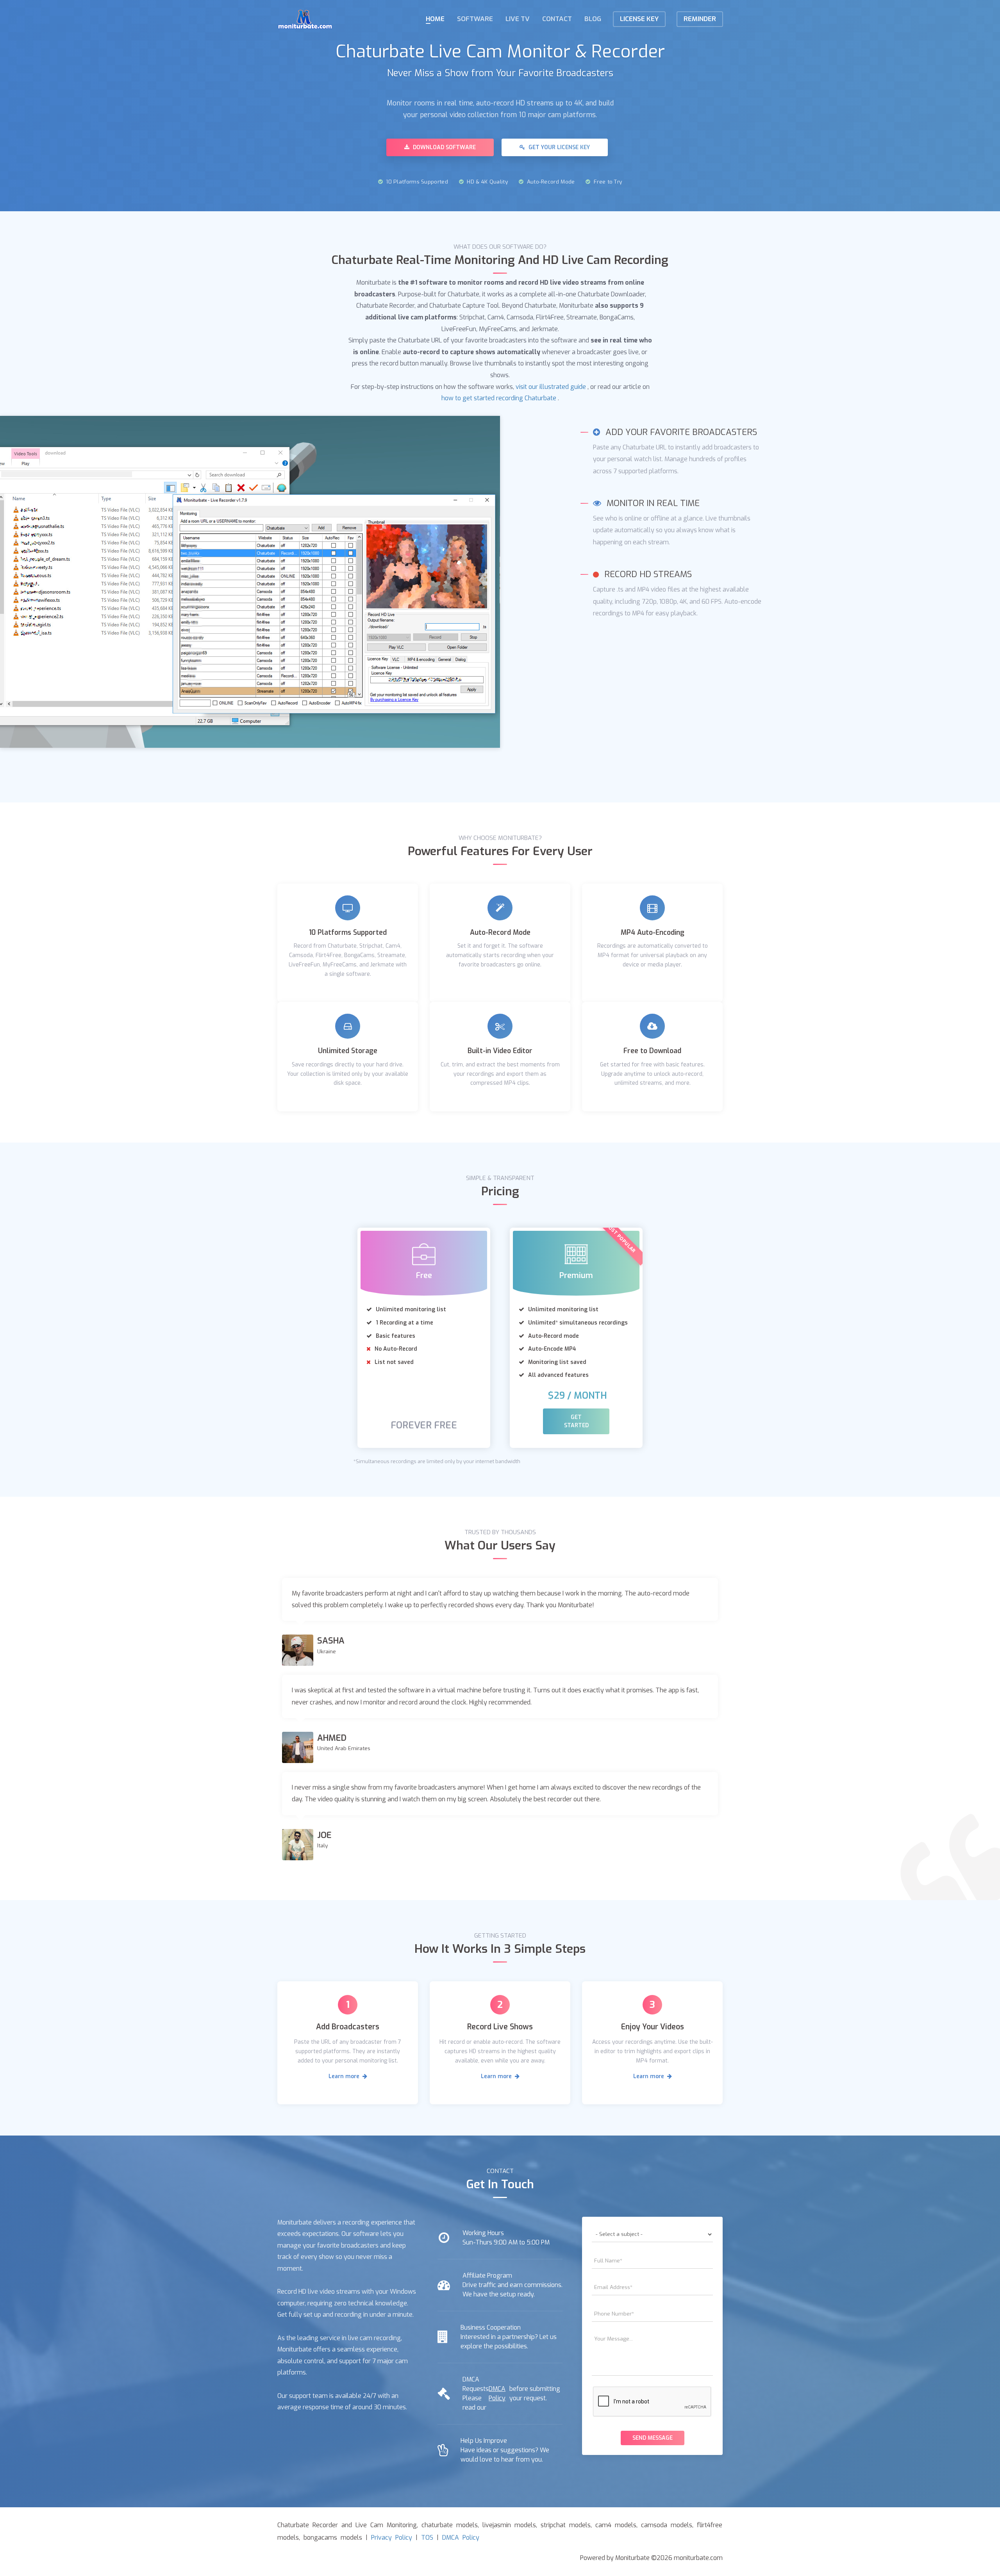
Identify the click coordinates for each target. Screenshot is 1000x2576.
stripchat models (566, 2525)
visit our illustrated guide (551, 387)
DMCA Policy (497, 2393)
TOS (427, 2538)
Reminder (700, 19)
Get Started (576, 1421)
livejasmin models (509, 2525)
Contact (557, 19)
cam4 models (616, 2525)
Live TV (518, 19)
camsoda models (667, 2525)
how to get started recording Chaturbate (499, 398)
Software (475, 19)
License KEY (639, 19)
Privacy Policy (392, 2538)
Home (435, 19)
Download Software (444, 147)
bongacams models (333, 2538)
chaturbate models (450, 2525)
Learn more (345, 2076)
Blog (593, 19)
